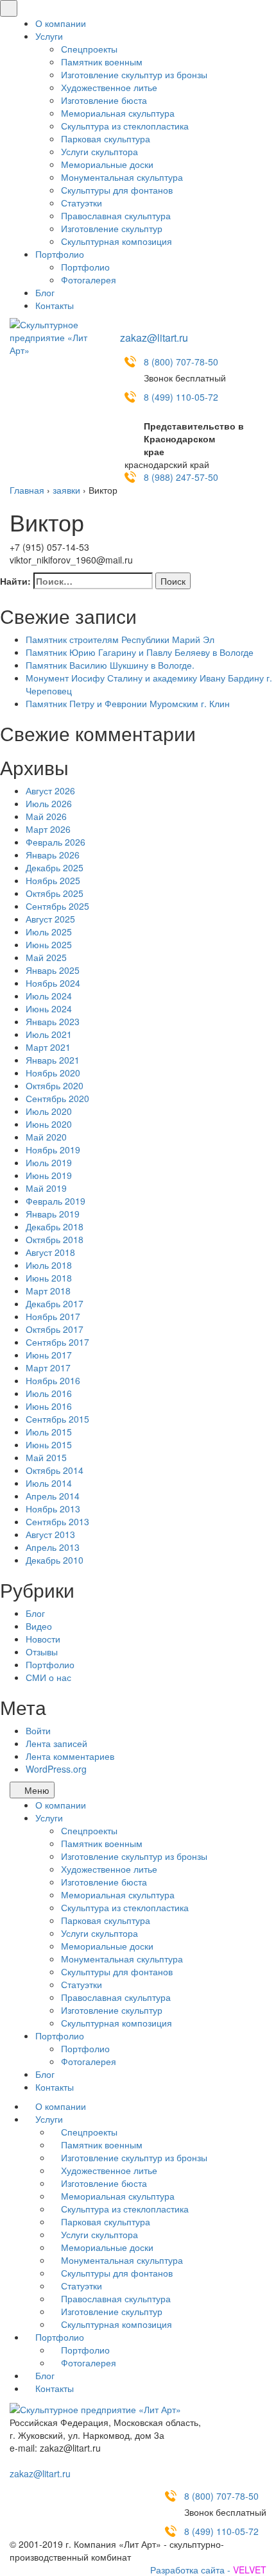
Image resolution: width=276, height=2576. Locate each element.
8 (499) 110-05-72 (181, 397)
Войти (38, 1730)
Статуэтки (82, 203)
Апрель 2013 (53, 1547)
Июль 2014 (49, 1483)
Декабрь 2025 (55, 867)
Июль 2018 (49, 1265)
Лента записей (56, 1743)
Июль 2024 (49, 996)
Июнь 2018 (49, 1278)
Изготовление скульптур (112, 228)
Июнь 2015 (49, 1444)
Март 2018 (48, 1291)
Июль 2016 (49, 1393)
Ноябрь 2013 (53, 1509)
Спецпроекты (89, 49)
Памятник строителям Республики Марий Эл (120, 639)
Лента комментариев (70, 1756)
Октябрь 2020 (55, 1085)
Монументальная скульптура (122, 177)
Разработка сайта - (208, 2570)
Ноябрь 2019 (53, 1150)
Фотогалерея (89, 280)
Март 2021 (48, 1047)
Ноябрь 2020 (53, 1073)
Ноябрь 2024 (53, 983)
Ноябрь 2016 (53, 1380)
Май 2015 (46, 1457)
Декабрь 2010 (55, 1560)
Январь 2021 (53, 1060)
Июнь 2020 (49, 1124)
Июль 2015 (49, 1432)
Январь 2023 (53, 1021)
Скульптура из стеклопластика (125, 126)
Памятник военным (102, 62)
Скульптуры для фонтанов (117, 190)
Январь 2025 (53, 970)
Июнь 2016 (49, 1406)
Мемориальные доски (107, 164)
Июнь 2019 (49, 1175)
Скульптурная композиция (116, 241)
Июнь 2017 (49, 1355)
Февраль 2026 (56, 842)
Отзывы (42, 1652)
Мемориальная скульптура (118, 113)
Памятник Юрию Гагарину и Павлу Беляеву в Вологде (140, 652)
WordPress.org (56, 1769)
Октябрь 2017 (55, 1329)
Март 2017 (48, 1367)
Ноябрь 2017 (53, 1316)
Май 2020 (46, 1137)
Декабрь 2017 (55, 1303)
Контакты (55, 305)
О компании (61, 23)
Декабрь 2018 (55, 1226)
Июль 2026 (49, 803)
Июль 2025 (49, 932)
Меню (36, 1790)
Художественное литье (109, 87)
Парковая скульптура (106, 138)
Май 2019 (46, 1188)
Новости (43, 1639)
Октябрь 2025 (55, 893)
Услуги (49, 36)
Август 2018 (50, 1252)
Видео (39, 1626)
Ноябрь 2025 (53, 880)
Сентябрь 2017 (57, 1342)
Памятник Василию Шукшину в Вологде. (110, 665)
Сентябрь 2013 (57, 1521)
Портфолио (60, 254)
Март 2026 (48, 829)
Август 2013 (50, 1534)
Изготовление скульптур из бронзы (134, 74)
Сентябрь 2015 (57, 1419)
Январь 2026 (53, 855)
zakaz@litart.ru (154, 338)
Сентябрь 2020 (57, 1098)
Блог (45, 292)
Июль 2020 (49, 1111)
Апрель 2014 (53, 1496)
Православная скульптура (116, 215)
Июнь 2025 (49, 944)
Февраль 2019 (56, 1201)
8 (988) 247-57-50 (181, 477)
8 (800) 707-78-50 (181, 362)
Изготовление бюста (104, 100)
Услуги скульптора (99, 151)
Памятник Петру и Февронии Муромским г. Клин (128, 703)
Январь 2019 (53, 1214)
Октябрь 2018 (55, 1239)
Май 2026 (46, 816)
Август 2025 (50, 919)
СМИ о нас (48, 1677)
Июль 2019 (49, 1162)
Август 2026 (50, 790)
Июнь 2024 (49, 1008)
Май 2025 (46, 957)
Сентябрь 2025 (57, 906)
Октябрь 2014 (55, 1470)
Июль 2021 (49, 1034)
